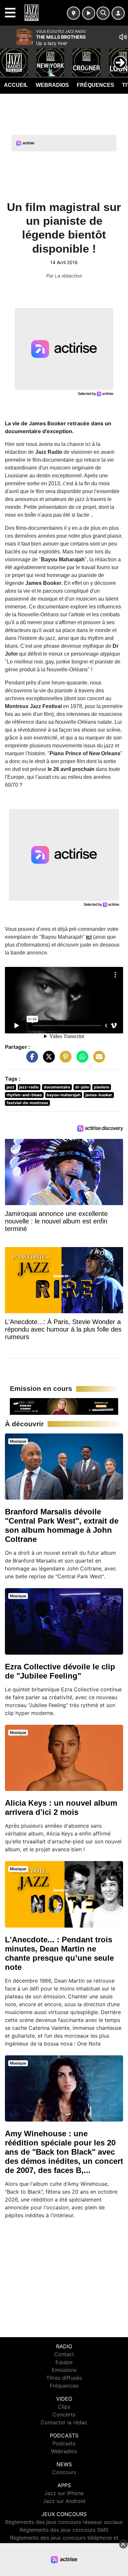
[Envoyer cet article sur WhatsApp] (81, 1060)
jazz (11, 1087)
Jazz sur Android (64, 2501)
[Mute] (123, 37)
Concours (64, 2472)
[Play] (9, 58)
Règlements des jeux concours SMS (64, 2530)
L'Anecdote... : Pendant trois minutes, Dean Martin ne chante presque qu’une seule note (59, 1953)
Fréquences (96, 85)
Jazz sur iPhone (64, 2493)
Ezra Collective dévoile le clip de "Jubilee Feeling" (60, 1671)
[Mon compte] (118, 13)
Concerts (64, 2414)
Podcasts (64, 2443)
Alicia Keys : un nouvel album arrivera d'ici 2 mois (61, 1807)
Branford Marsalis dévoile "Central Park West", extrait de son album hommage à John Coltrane (62, 1525)
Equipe (64, 2362)
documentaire (57, 1087)
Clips (64, 2407)
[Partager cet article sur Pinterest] (64, 1060)
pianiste (102, 1087)
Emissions (64, 2370)
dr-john (82, 1087)
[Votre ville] (74, 13)
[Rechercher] (103, 13)
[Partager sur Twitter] (47, 1060)
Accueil (16, 85)
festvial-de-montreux (27, 1103)
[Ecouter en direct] (89, 13)
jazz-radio (29, 1087)
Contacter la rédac (64, 2422)
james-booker (99, 1095)
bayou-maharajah (64, 1095)
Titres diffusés (64, 2378)
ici (89, 937)
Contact (64, 2354)
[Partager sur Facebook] (31, 1060)
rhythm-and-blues (24, 1095)
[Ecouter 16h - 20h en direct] (64, 1406)
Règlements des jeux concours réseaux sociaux (64, 2522)
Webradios (52, 85)
